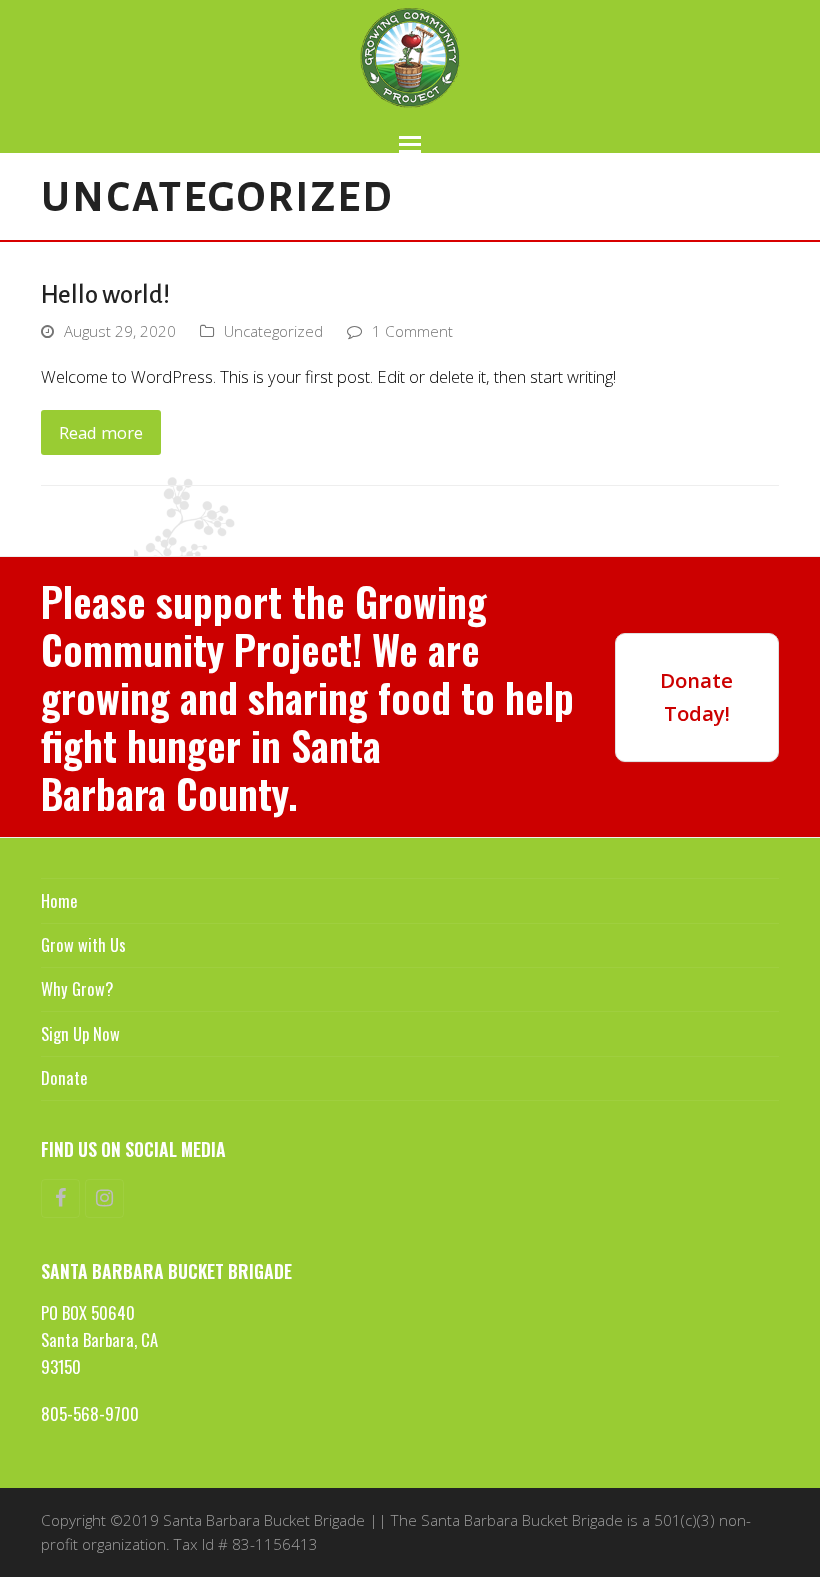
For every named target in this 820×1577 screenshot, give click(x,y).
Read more (101, 432)
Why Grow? (77, 988)
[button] (410, 144)
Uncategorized (273, 331)
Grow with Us (83, 944)
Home (59, 900)
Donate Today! (696, 697)
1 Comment (412, 331)
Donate (64, 1077)
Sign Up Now (80, 1033)
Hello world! (105, 295)
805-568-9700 (90, 1413)
